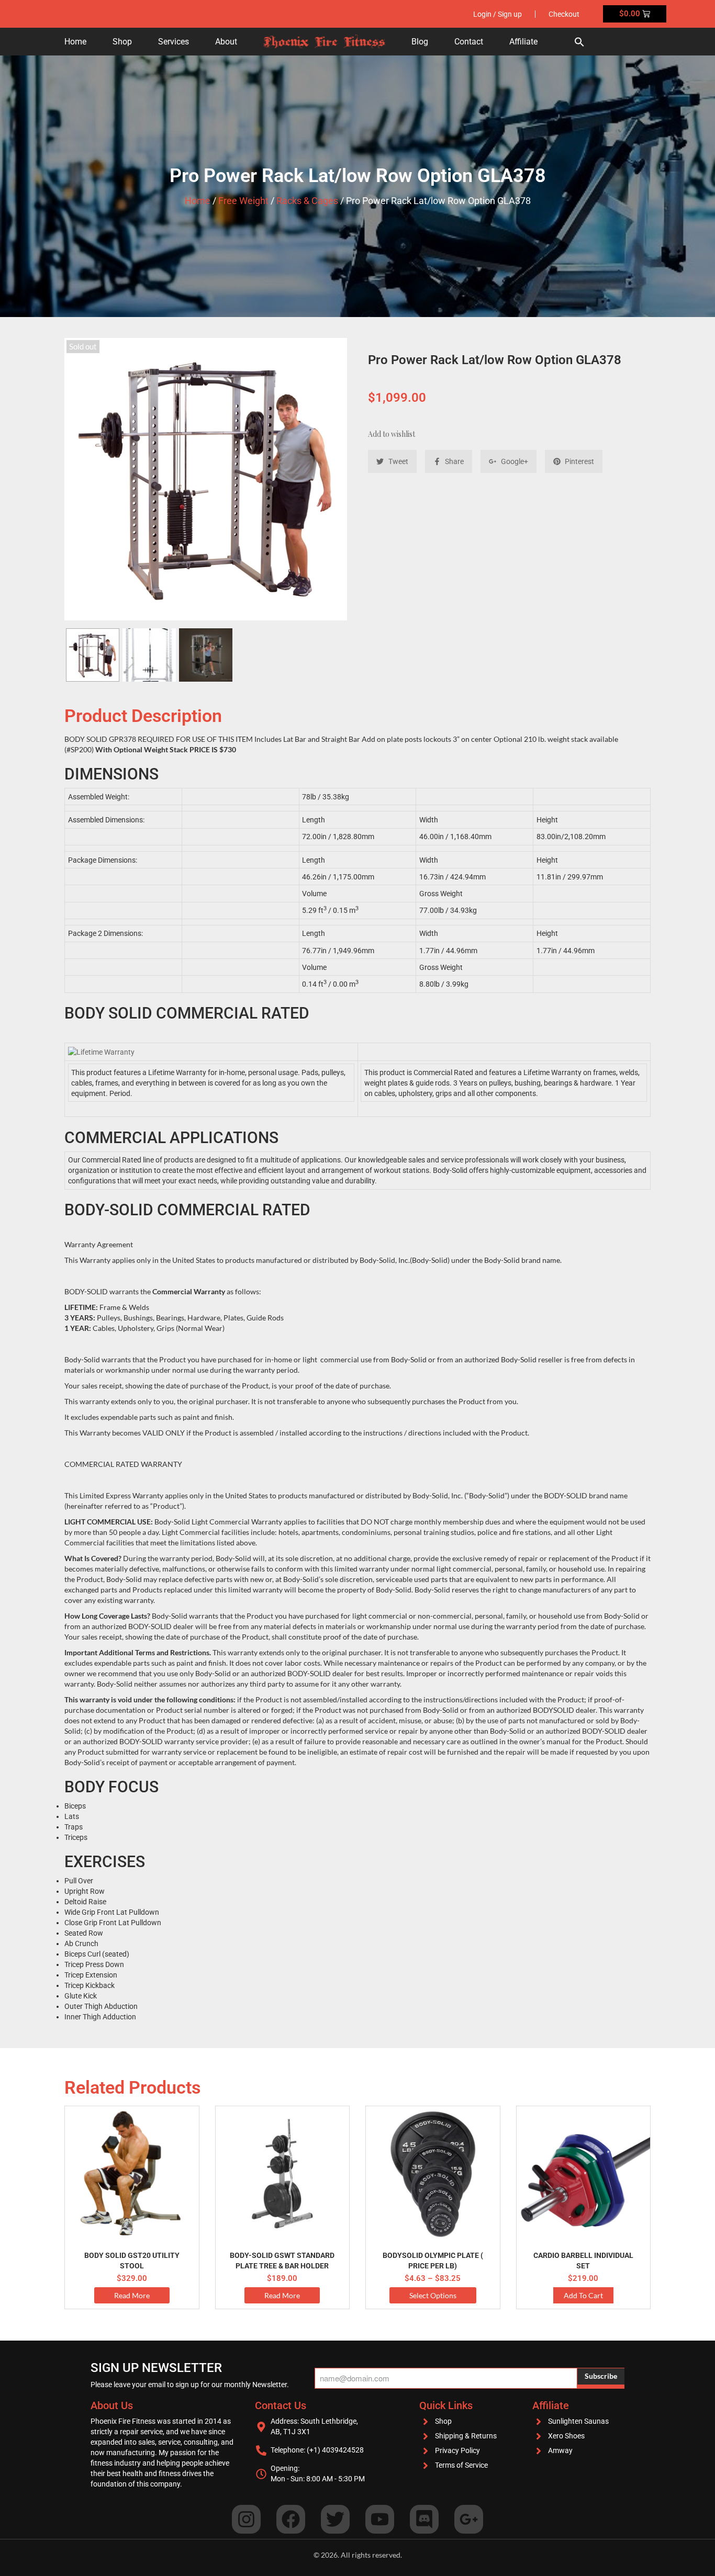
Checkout (564, 14)
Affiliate (523, 42)
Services (174, 42)
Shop (122, 42)
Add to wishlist (392, 434)
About (226, 42)
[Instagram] (246, 2519)
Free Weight (243, 201)
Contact (469, 42)
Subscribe (601, 2376)
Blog (420, 42)
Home (75, 42)
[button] (579, 42)
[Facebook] (291, 2519)
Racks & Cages (307, 201)
